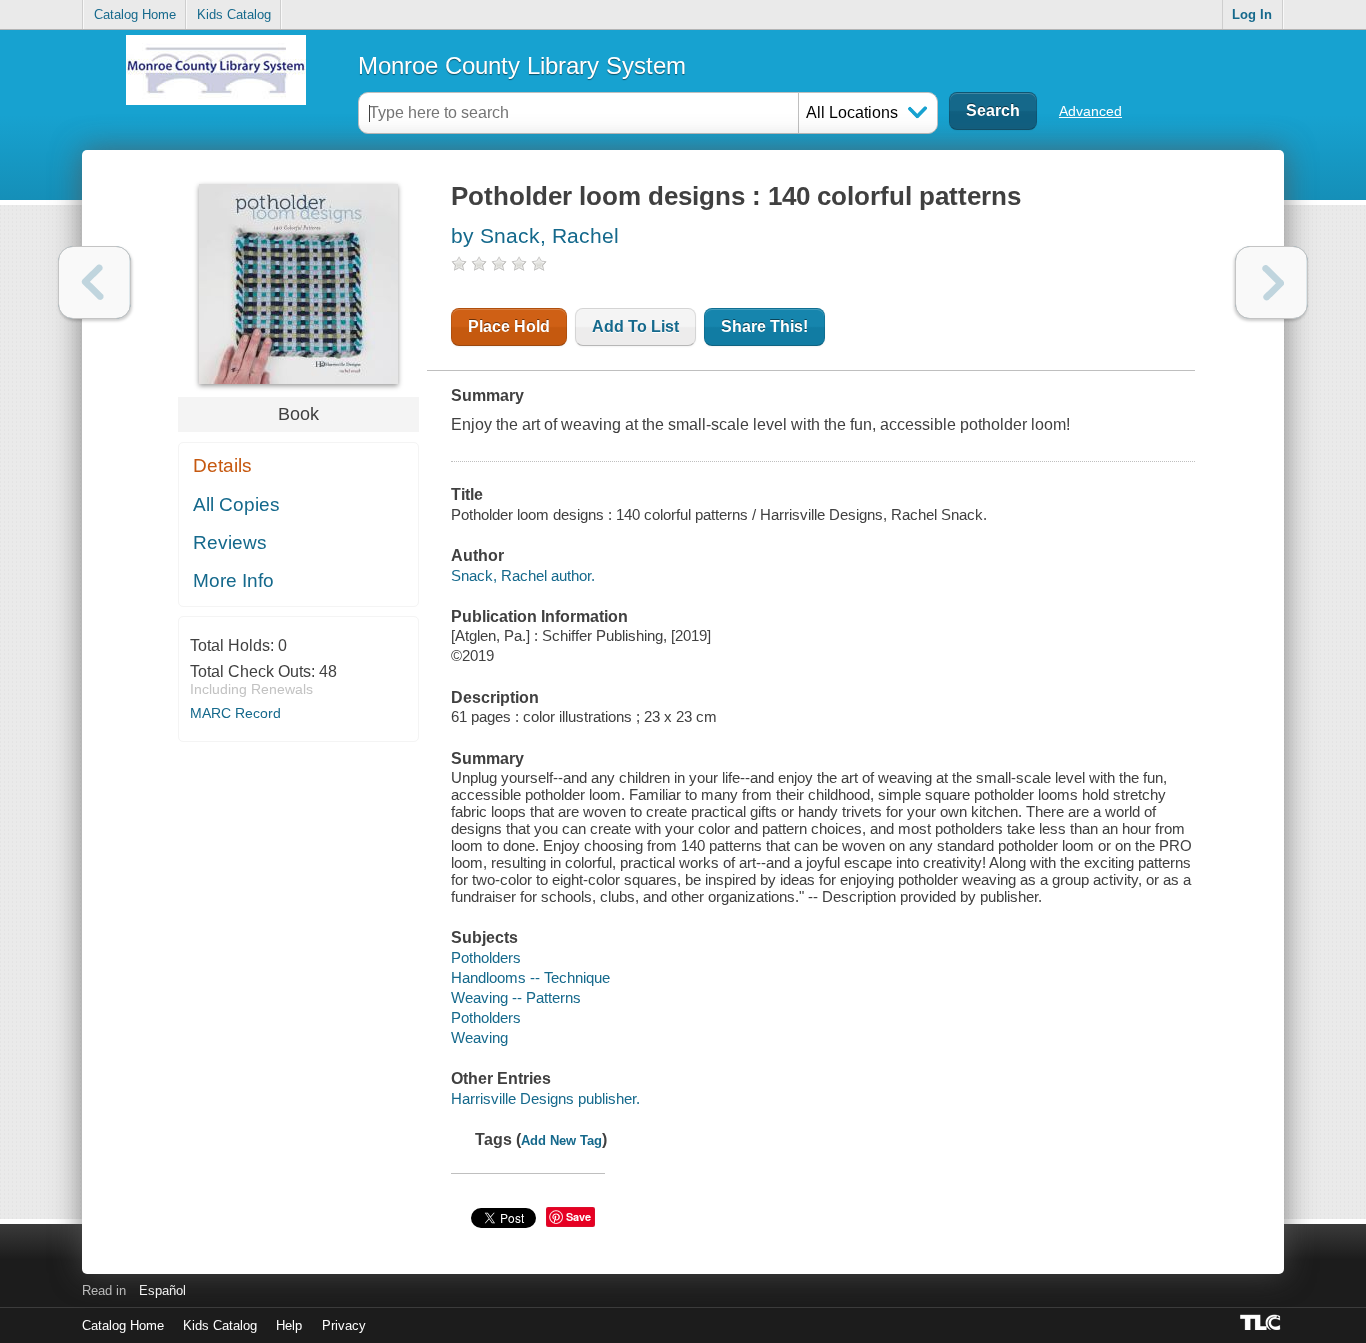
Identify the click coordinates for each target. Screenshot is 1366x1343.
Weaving (479, 1037)
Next (1271, 282)
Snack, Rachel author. (523, 575)
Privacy (344, 1325)
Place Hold (509, 326)
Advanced (1090, 111)
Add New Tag (561, 1140)
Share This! (764, 326)
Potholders (486, 957)
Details (222, 465)
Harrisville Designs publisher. (545, 1098)
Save (578, 1216)
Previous (94, 282)
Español (162, 1290)
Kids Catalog (234, 14)
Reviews (230, 542)
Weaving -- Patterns (516, 997)
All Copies (236, 504)
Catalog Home (135, 14)
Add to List (635, 326)
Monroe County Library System (522, 65)
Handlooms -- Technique (530, 977)
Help (289, 1325)
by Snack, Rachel (535, 235)
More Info (233, 580)
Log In (1252, 14)
